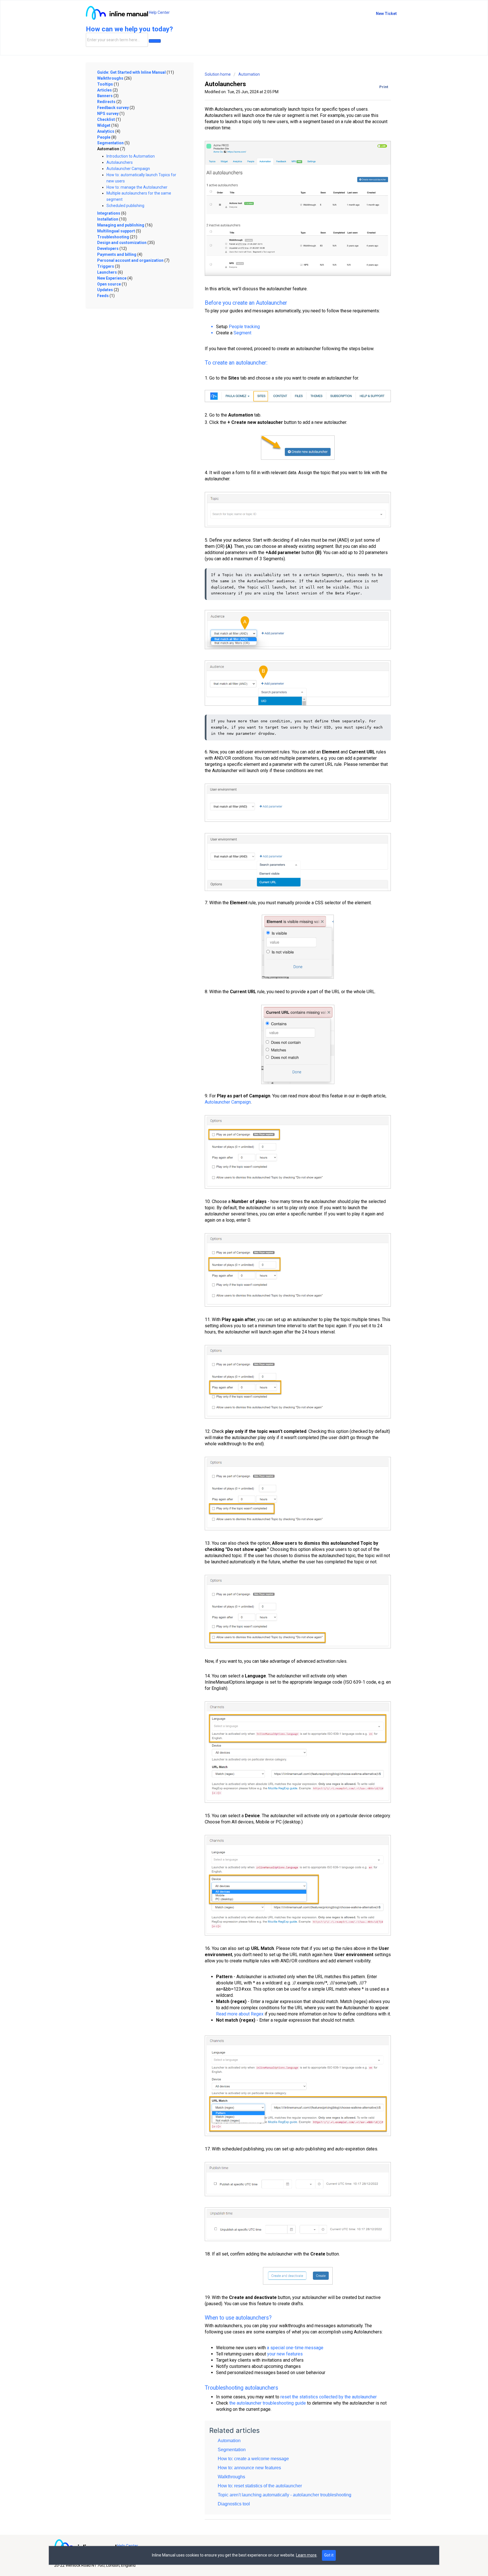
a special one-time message (295, 2348)
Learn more (306, 2555)
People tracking (244, 327)
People (107, 137)
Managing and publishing (125, 225)
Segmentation (113, 143)
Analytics (109, 131)
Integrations (112, 213)
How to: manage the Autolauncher (137, 187)
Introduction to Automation (131, 156)
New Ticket (386, 14)
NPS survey (111, 114)
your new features (285, 2354)
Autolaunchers (120, 162)
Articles (107, 90)
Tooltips (108, 84)
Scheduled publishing (125, 206)
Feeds (106, 296)
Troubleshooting (117, 237)
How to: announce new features (249, 2468)
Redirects (109, 102)
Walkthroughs (114, 78)
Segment (242, 333)
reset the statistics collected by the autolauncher (329, 2397)
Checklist (109, 119)
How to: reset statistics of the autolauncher (260, 2486)
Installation (112, 219)
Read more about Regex (240, 2014)
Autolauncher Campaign (128, 169)
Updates (108, 290)
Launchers (110, 272)
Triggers (109, 266)
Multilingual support (119, 231)
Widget (108, 125)
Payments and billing (120, 254)
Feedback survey (116, 108)
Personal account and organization (133, 260)
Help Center (159, 12)
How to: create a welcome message (253, 2459)
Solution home (218, 74)
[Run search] (155, 41)
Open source (112, 284)
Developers (112, 249)
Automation (111, 149)
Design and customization (126, 243)
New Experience (115, 278)
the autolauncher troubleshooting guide (268, 2403)
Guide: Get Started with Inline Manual (136, 72)
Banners (108, 96)
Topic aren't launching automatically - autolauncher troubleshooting (285, 2495)
